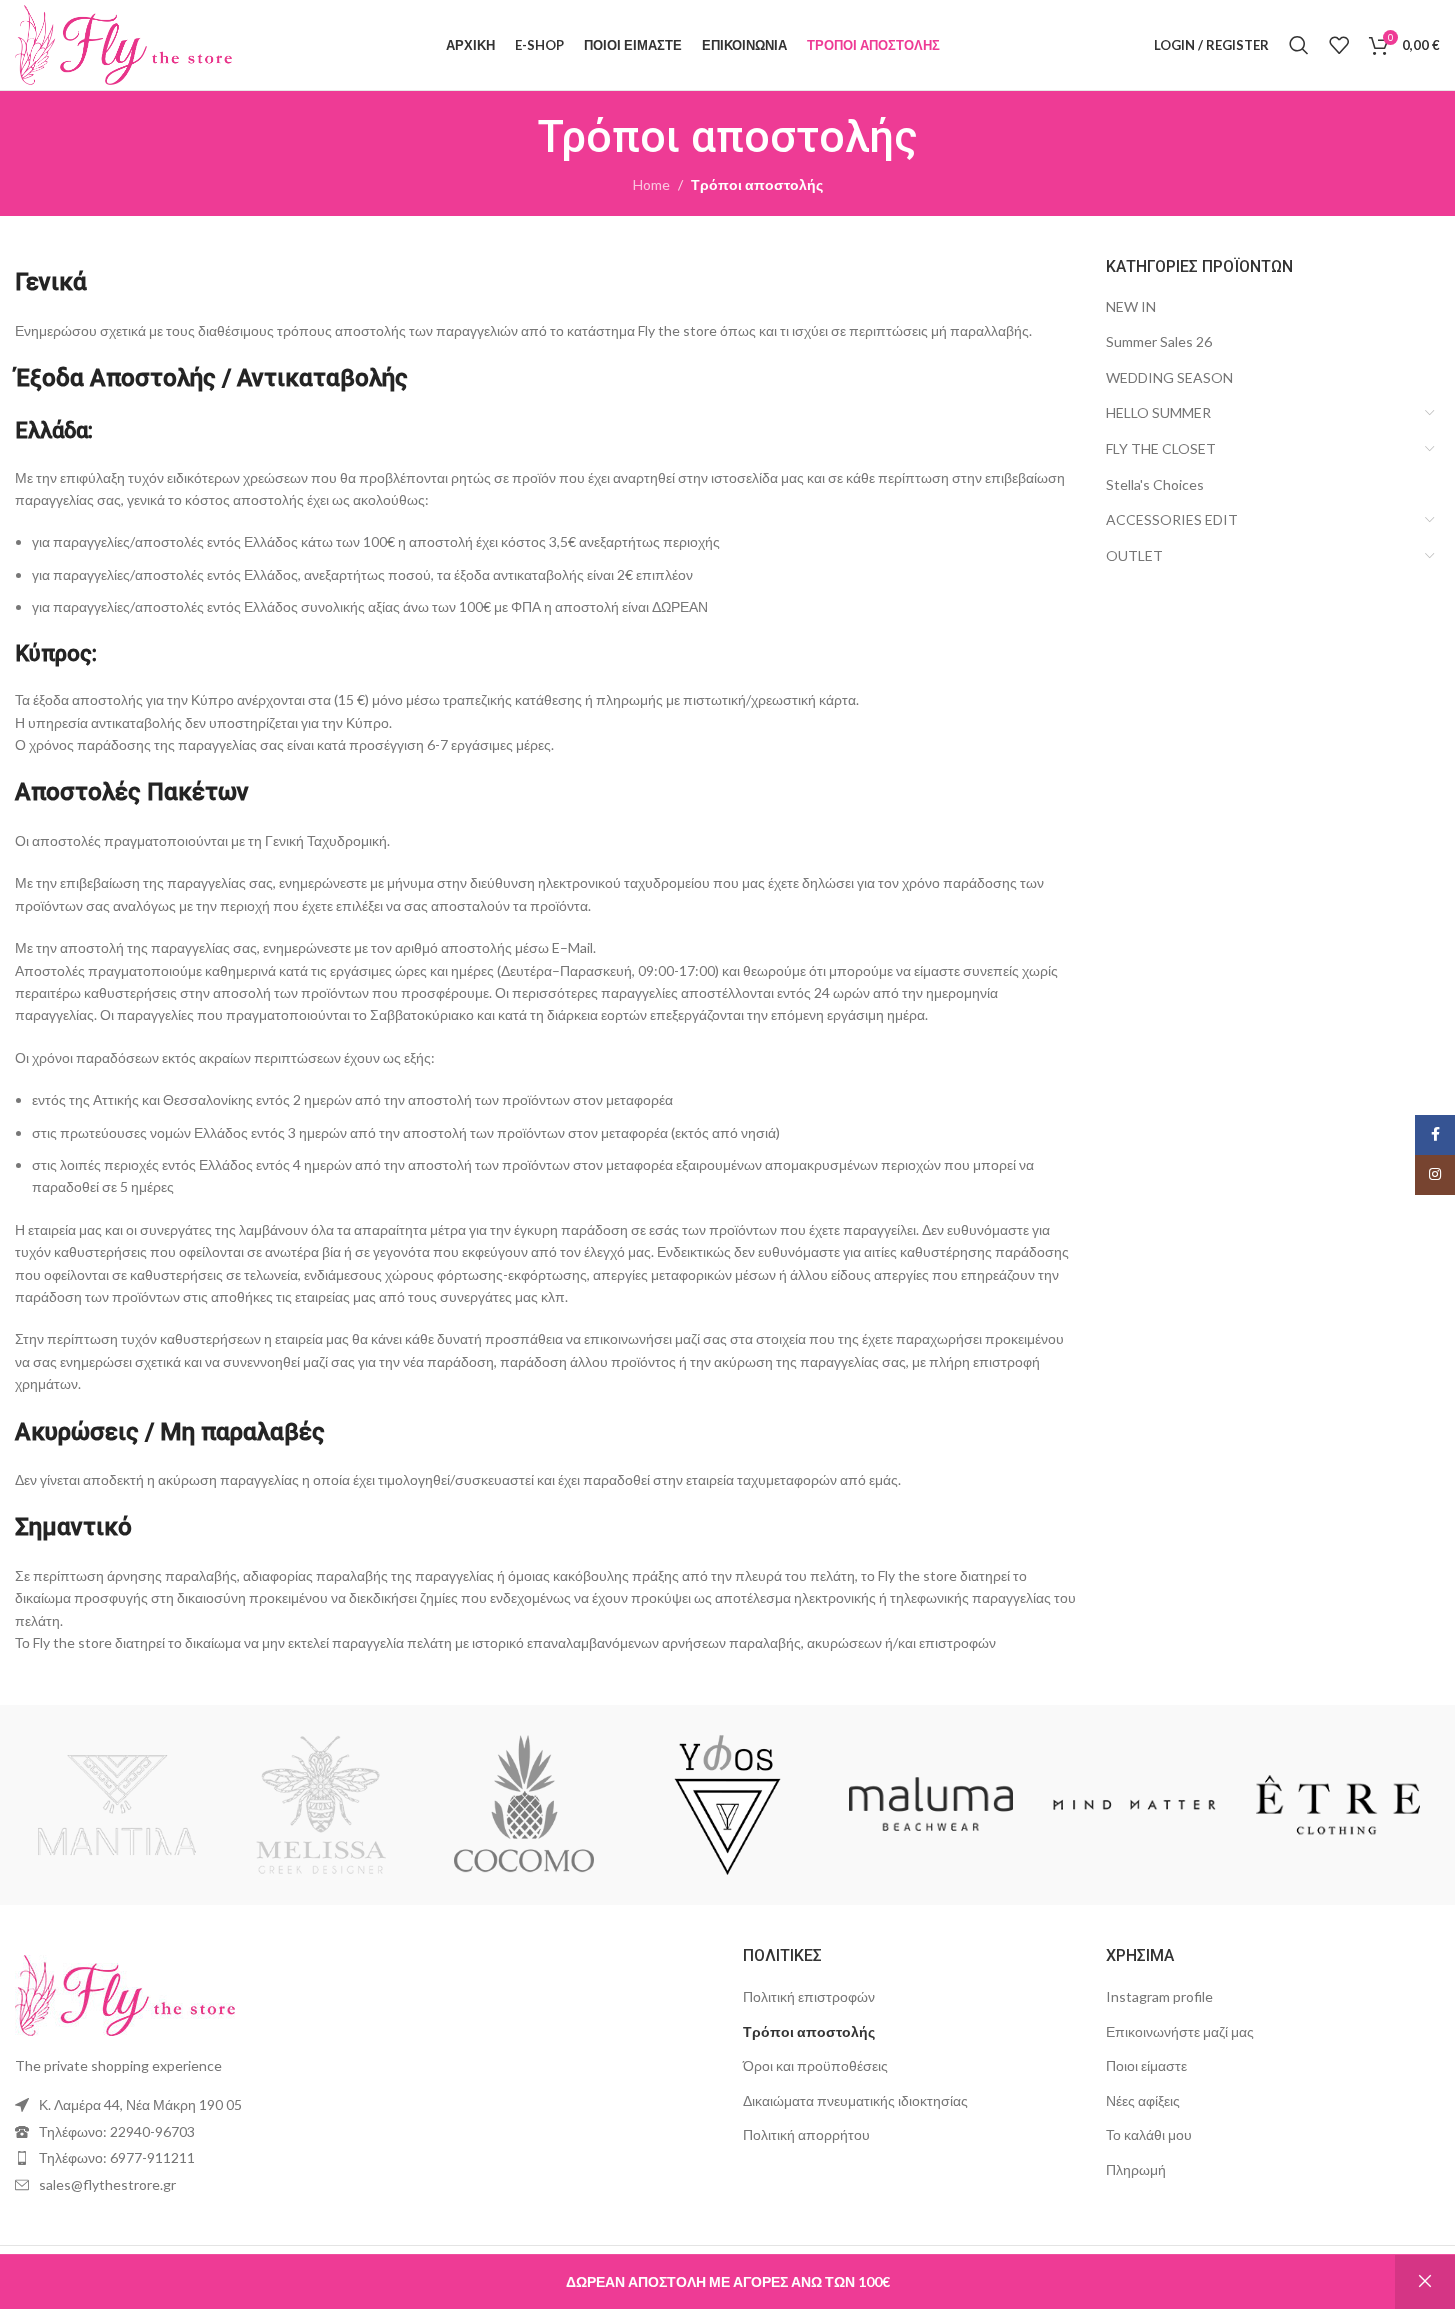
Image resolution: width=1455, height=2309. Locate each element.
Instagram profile (1159, 1996)
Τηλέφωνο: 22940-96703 (117, 2131)
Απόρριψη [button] (1425, 2282)
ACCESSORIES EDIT (1172, 519)
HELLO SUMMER (1158, 412)
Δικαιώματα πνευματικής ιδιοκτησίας (855, 2100)
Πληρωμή (1136, 2169)
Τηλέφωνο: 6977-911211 (117, 2157)
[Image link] (125, 1993)
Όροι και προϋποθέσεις (815, 2065)
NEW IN (1131, 306)
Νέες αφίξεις (1143, 2100)
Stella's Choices (1155, 484)
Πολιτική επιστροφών (809, 1996)
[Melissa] (321, 1805)
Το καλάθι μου (1149, 2134)
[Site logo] (123, 43)
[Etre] (1338, 1805)
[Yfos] (728, 1805)
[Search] (1299, 45)
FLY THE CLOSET (1161, 448)
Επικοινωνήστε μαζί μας (1180, 2031)
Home (651, 184)
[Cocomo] (524, 1805)
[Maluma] (931, 1805)
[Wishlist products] (1339, 45)
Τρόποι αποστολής (809, 2031)
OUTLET (1134, 555)
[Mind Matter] (1135, 1805)
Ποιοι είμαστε (1146, 2065)
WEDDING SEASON (1169, 377)
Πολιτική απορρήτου (806, 2134)
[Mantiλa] (117, 1805)
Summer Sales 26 (1159, 341)
